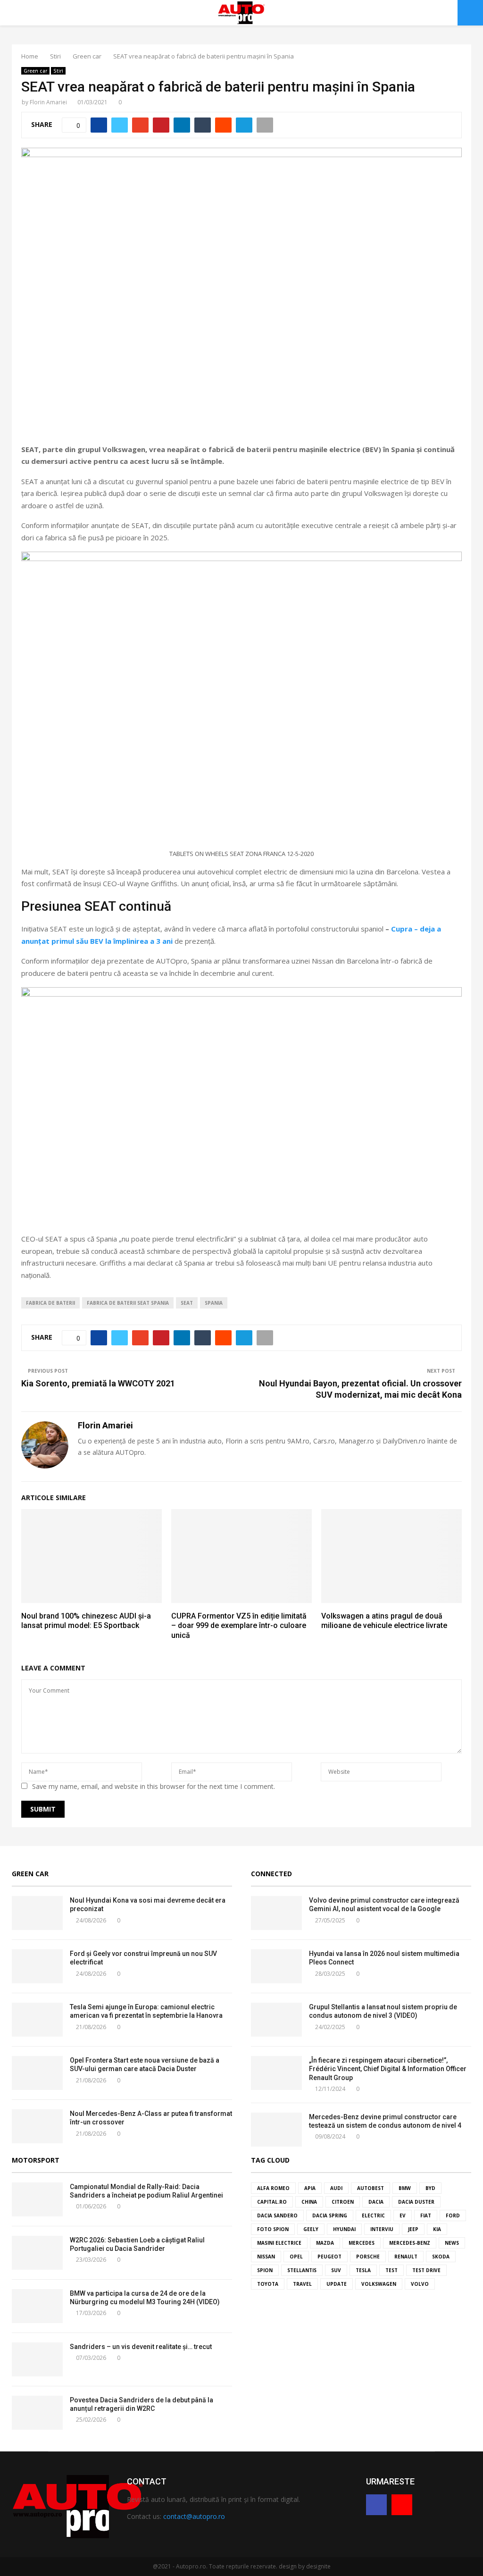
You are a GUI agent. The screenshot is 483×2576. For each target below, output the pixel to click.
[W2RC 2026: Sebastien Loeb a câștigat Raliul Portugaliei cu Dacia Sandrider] (37, 2253)
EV (403, 2215)
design (288, 2566)
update (337, 2284)
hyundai (344, 2229)
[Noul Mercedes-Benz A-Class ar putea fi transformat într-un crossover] (37, 2126)
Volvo (420, 2284)
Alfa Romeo (273, 2188)
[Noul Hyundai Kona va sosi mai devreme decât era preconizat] (37, 1913)
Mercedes (362, 2243)
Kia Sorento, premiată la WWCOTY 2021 (98, 1383)
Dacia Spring (330, 2215)
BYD (430, 2188)
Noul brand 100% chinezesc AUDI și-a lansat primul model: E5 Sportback (86, 1621)
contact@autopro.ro (194, 2516)
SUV (336, 2270)
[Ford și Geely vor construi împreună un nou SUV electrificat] (37, 1966)
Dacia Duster (416, 2202)
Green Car (30, 1874)
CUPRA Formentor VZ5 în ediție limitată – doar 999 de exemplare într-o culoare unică (239, 1626)
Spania (214, 1303)
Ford (453, 2215)
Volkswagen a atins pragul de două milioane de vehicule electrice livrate (384, 1621)
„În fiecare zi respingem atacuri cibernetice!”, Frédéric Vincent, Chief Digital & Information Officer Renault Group (388, 2069)
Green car (35, 71)
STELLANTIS (302, 2270)
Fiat (426, 2215)
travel (302, 2284)
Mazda (325, 2243)
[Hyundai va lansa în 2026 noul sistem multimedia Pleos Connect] (276, 1966)
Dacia (376, 2202)
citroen (343, 2202)
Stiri (58, 71)
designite (318, 2566)
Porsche (368, 2257)
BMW (405, 2188)
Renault (406, 2257)
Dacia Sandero (277, 2215)
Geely (311, 2229)
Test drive (426, 2270)
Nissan (266, 2257)
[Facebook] (376, 2505)
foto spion (273, 2229)
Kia (437, 2229)
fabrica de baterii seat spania (128, 1303)
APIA (310, 2188)
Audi (336, 2188)
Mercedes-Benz (410, 2243)
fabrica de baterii (50, 1303)
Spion (265, 2270)
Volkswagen (379, 2284)
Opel (296, 2257)
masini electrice (279, 2243)
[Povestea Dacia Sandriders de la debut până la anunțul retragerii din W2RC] (37, 2413)
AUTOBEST (371, 2188)
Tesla (363, 2270)
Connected (271, 1874)
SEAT (187, 1303)
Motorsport (36, 2160)
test (391, 2270)
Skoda (441, 2257)
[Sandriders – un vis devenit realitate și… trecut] (37, 2359)
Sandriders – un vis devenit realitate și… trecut (141, 2347)
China (309, 2202)
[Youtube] (402, 2505)
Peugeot (329, 2257)
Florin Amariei (48, 102)
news (452, 2243)
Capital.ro (272, 2202)
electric (373, 2215)
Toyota (268, 2284)
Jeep (413, 2229)
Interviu (382, 2229)
